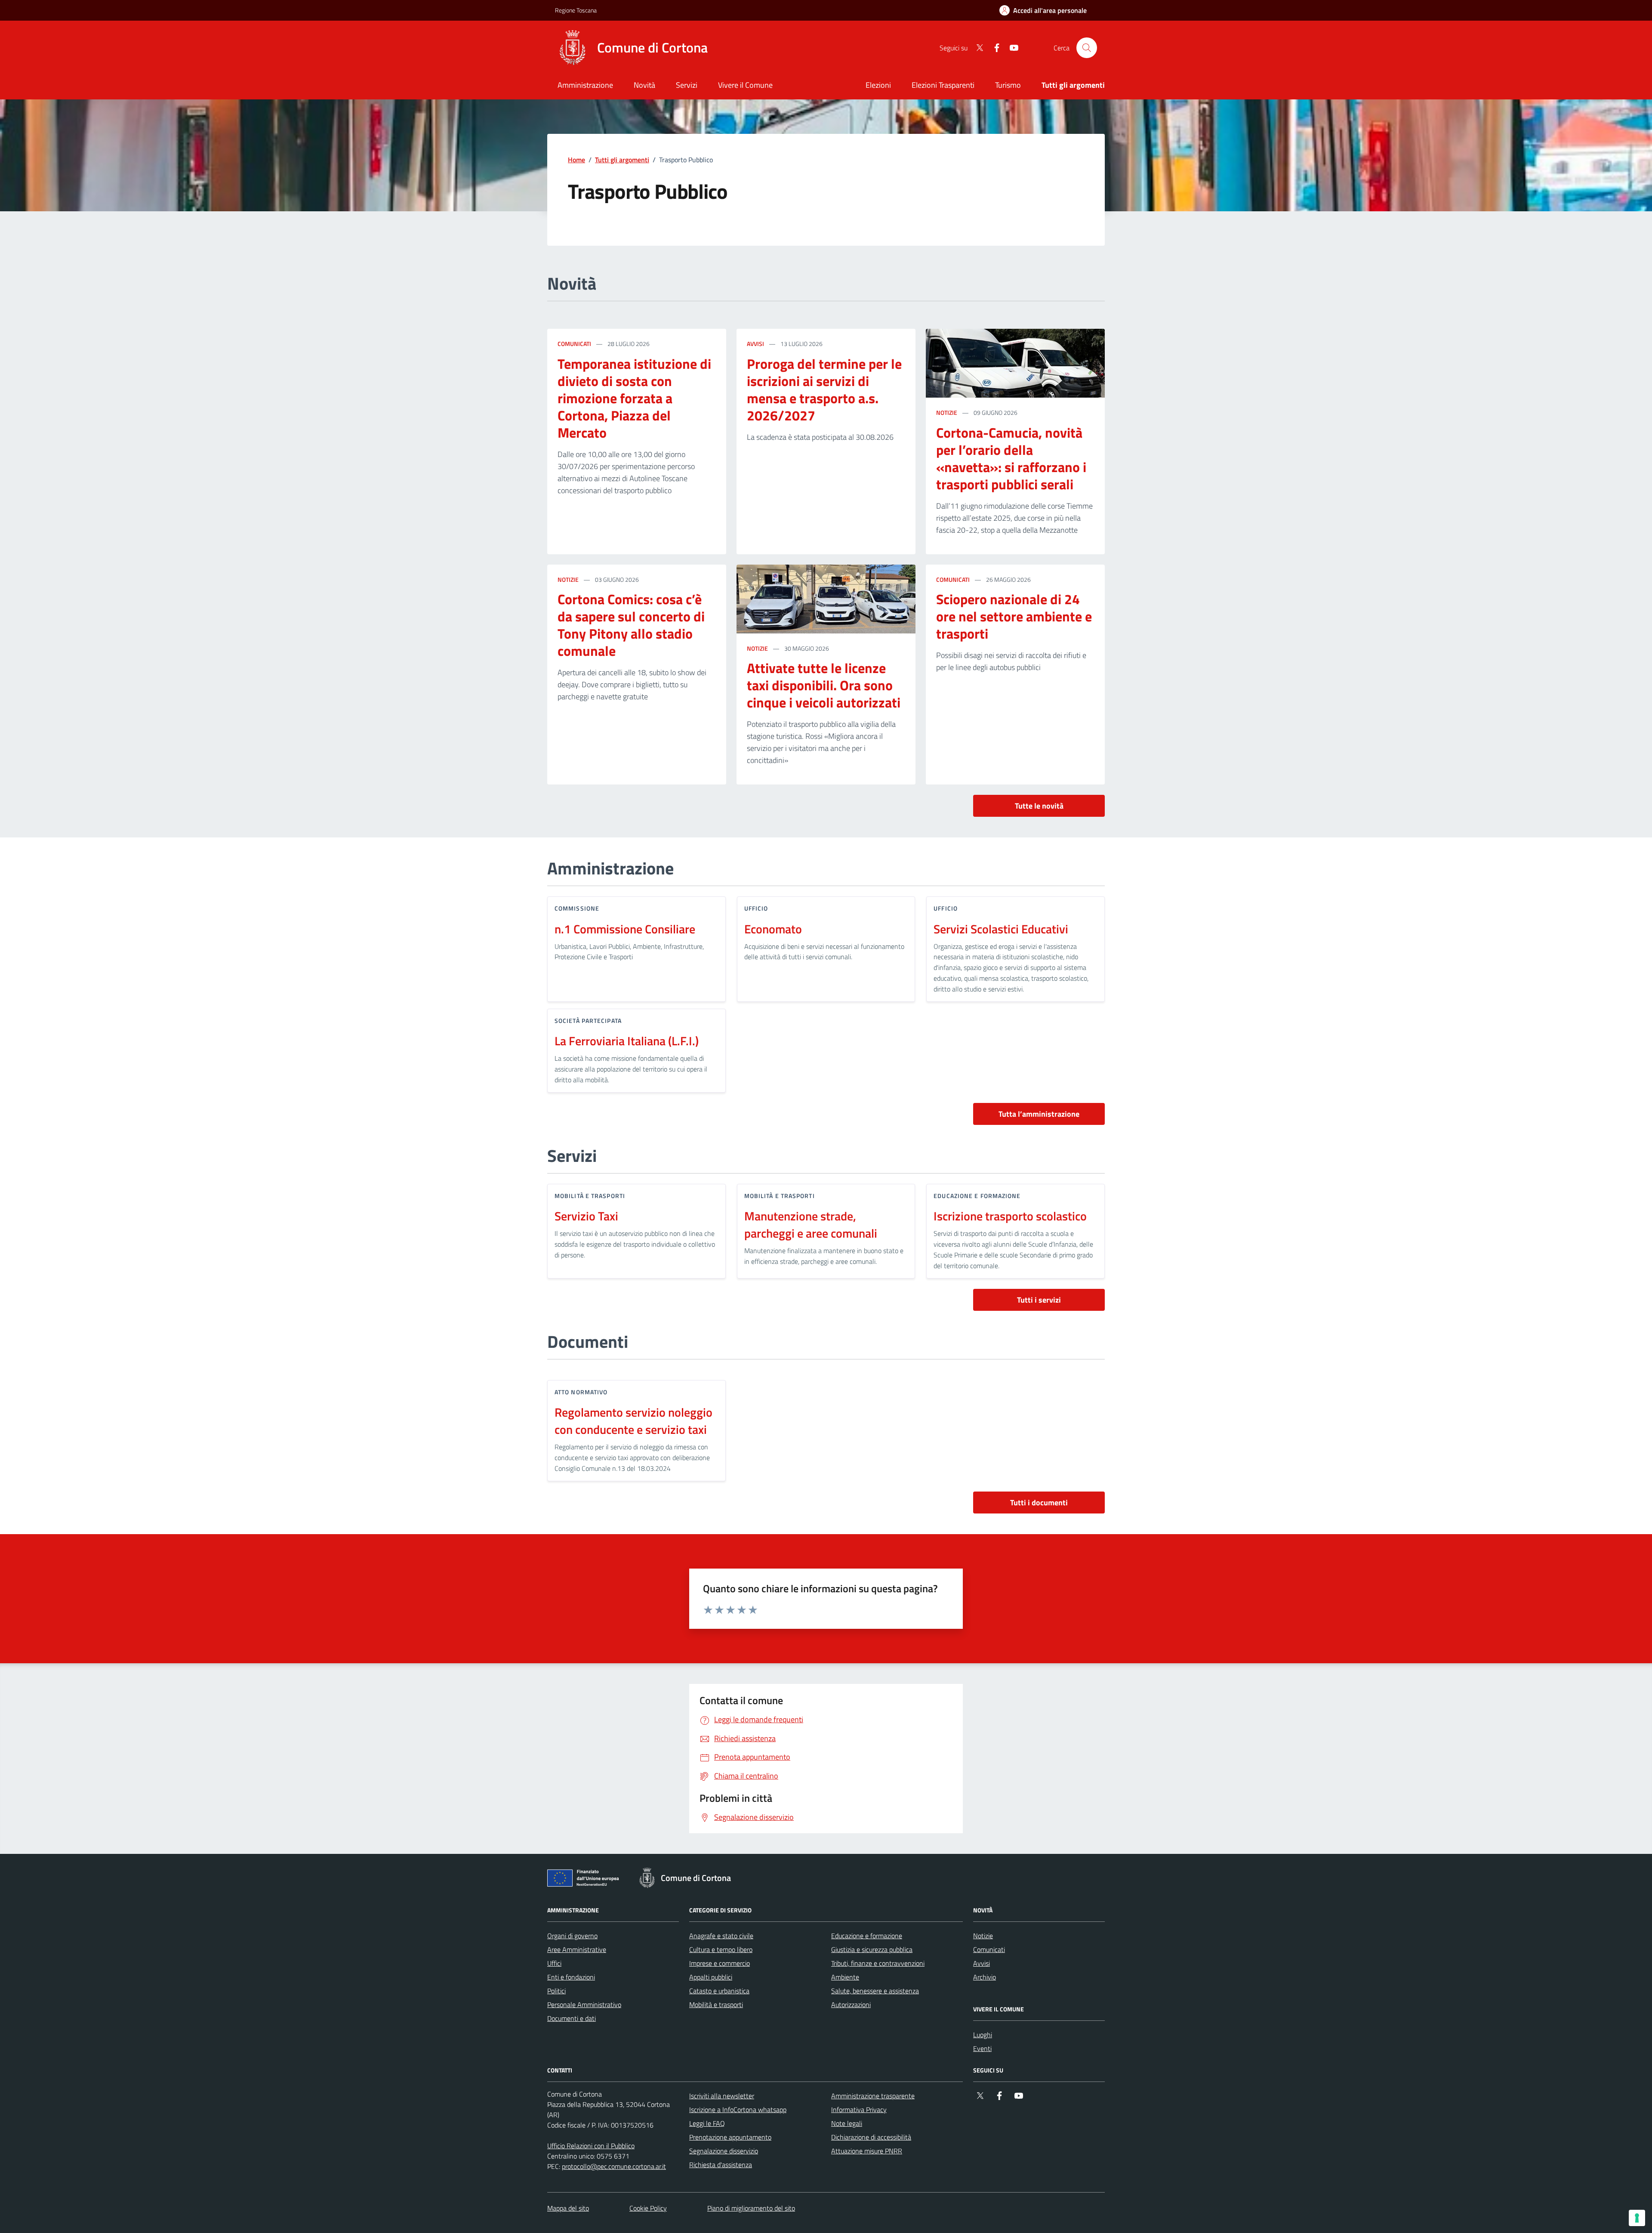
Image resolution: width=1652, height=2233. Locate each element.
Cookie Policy (648, 2208)
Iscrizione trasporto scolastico (1010, 1216)
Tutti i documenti (1039, 1503)
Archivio (985, 1977)
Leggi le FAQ (707, 2123)
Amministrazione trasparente (873, 2096)
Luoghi (983, 2035)
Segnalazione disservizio (724, 2151)
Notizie (947, 412)
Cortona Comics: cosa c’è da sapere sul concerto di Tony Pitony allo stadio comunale (631, 625)
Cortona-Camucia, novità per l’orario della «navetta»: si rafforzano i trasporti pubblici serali (1011, 459)
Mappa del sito (568, 2208)
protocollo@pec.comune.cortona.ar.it (614, 2166)
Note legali (847, 2123)
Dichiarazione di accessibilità (871, 2137)
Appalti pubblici (711, 1977)
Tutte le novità (1039, 806)
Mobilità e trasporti (716, 2004)
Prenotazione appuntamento (730, 2137)
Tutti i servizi (1039, 1300)
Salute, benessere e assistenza (875, 1991)
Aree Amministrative (577, 1949)
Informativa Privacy (859, 2109)
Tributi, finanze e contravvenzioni (878, 1963)
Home (576, 160)
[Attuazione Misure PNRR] (586, 1880)
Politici (556, 1991)
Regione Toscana (576, 10)
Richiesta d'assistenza (721, 2165)
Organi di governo (572, 1936)
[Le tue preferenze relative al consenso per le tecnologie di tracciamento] (1637, 2218)
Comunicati (574, 344)
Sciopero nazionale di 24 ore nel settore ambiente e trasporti (1014, 617)
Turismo (1008, 85)
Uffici (554, 1963)
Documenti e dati (572, 2018)
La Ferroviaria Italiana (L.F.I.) (627, 1041)
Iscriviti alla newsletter (722, 2096)
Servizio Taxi (586, 1216)
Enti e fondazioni (571, 1977)
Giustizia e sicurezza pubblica (872, 1949)
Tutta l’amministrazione (1039, 1114)
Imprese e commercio (720, 1963)
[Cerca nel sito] (1087, 48)
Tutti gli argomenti (622, 160)
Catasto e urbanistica (719, 1991)
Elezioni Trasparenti (943, 85)
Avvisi (755, 344)
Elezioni (878, 85)
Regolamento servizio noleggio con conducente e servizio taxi (633, 1421)
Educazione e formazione (867, 1936)
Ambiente (845, 1977)
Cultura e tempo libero (721, 1949)
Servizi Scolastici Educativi (1001, 929)
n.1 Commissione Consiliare (625, 929)
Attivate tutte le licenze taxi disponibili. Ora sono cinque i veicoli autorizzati (824, 686)
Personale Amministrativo (584, 2004)
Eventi (982, 2048)
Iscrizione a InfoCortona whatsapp (738, 2109)
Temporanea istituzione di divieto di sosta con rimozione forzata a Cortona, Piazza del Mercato (634, 398)
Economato (773, 929)
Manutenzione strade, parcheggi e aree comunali (811, 1225)
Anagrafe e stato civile (721, 1936)
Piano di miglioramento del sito (751, 2208)
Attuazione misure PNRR (867, 2151)
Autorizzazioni (851, 2004)
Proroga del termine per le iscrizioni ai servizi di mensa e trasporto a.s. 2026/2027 (824, 390)
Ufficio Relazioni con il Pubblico (591, 2146)
